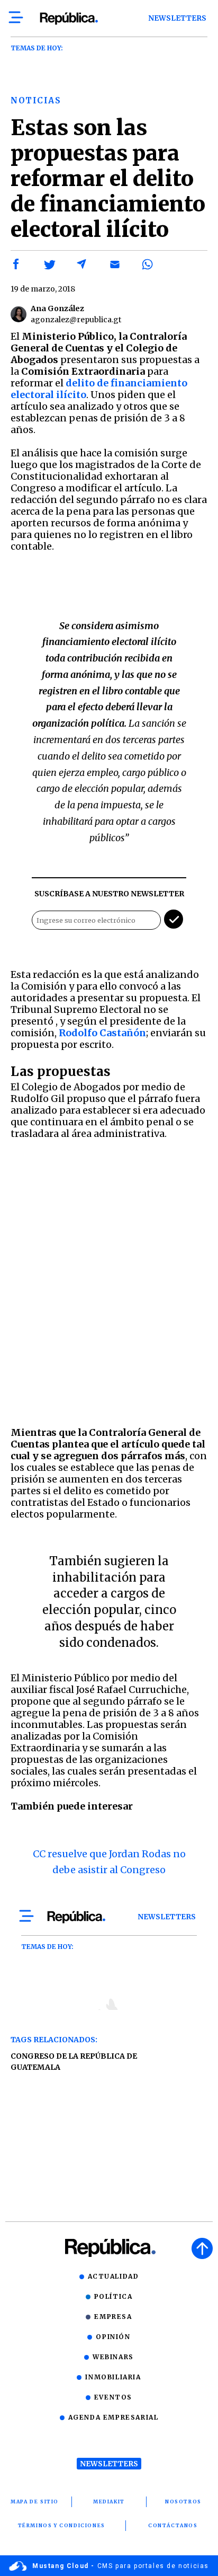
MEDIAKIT (109, 2502)
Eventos (113, 2397)
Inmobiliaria (113, 2377)
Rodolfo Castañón (102, 1033)
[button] (16, 264)
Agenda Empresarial (113, 2417)
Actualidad (113, 2276)
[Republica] (69, 19)
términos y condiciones (62, 2525)
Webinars (113, 2357)
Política (113, 2296)
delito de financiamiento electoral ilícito (99, 389)
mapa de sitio (35, 2502)
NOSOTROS (183, 2502)
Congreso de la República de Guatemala (74, 2062)
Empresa (113, 2317)
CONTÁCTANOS (173, 2525)
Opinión (113, 2337)
